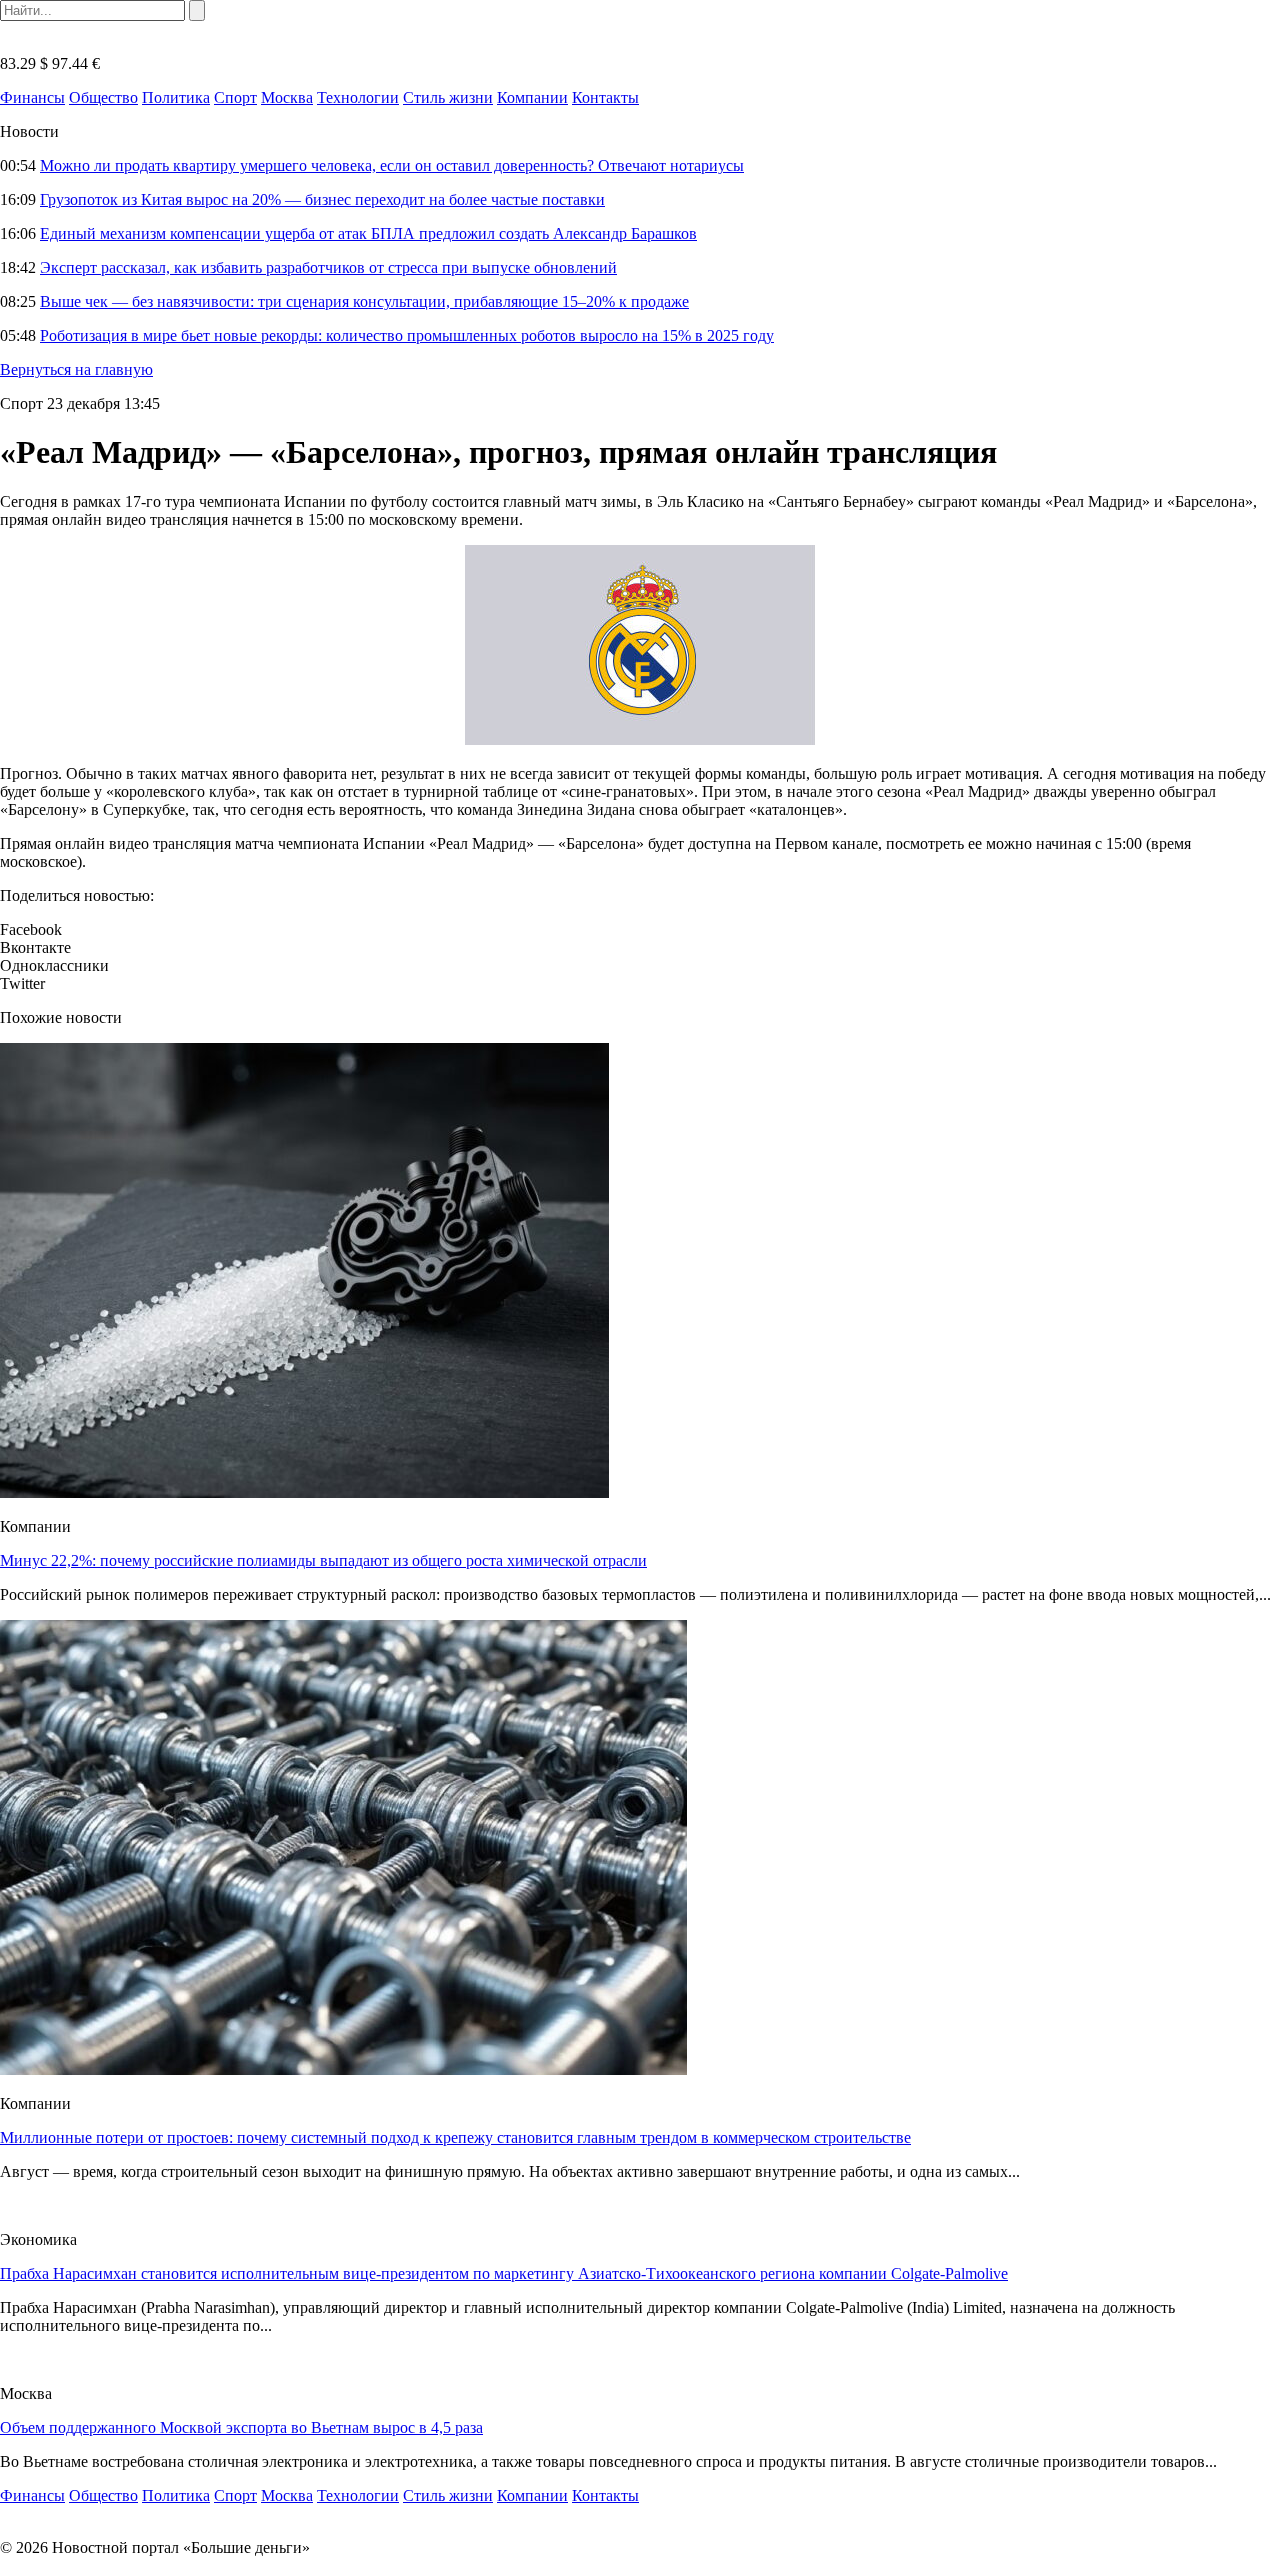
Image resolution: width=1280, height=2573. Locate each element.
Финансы (32, 97)
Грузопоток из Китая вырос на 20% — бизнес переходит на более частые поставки (322, 199)
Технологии (358, 97)
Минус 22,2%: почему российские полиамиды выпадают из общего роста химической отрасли (323, 1560)
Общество (103, 97)
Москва (287, 97)
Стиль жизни (448, 97)
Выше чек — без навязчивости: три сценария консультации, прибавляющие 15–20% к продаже (364, 301)
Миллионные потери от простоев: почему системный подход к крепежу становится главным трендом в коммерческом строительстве (455, 2137)
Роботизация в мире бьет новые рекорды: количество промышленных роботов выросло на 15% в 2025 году (407, 335)
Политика (176, 97)
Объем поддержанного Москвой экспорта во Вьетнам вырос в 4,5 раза (241, 2427)
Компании (532, 97)
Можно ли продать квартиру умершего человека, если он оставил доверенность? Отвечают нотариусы (392, 165)
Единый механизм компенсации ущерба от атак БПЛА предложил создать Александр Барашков (368, 233)
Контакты (605, 97)
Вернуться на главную (76, 369)
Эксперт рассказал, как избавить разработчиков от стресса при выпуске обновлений (328, 267)
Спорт (235, 97)
